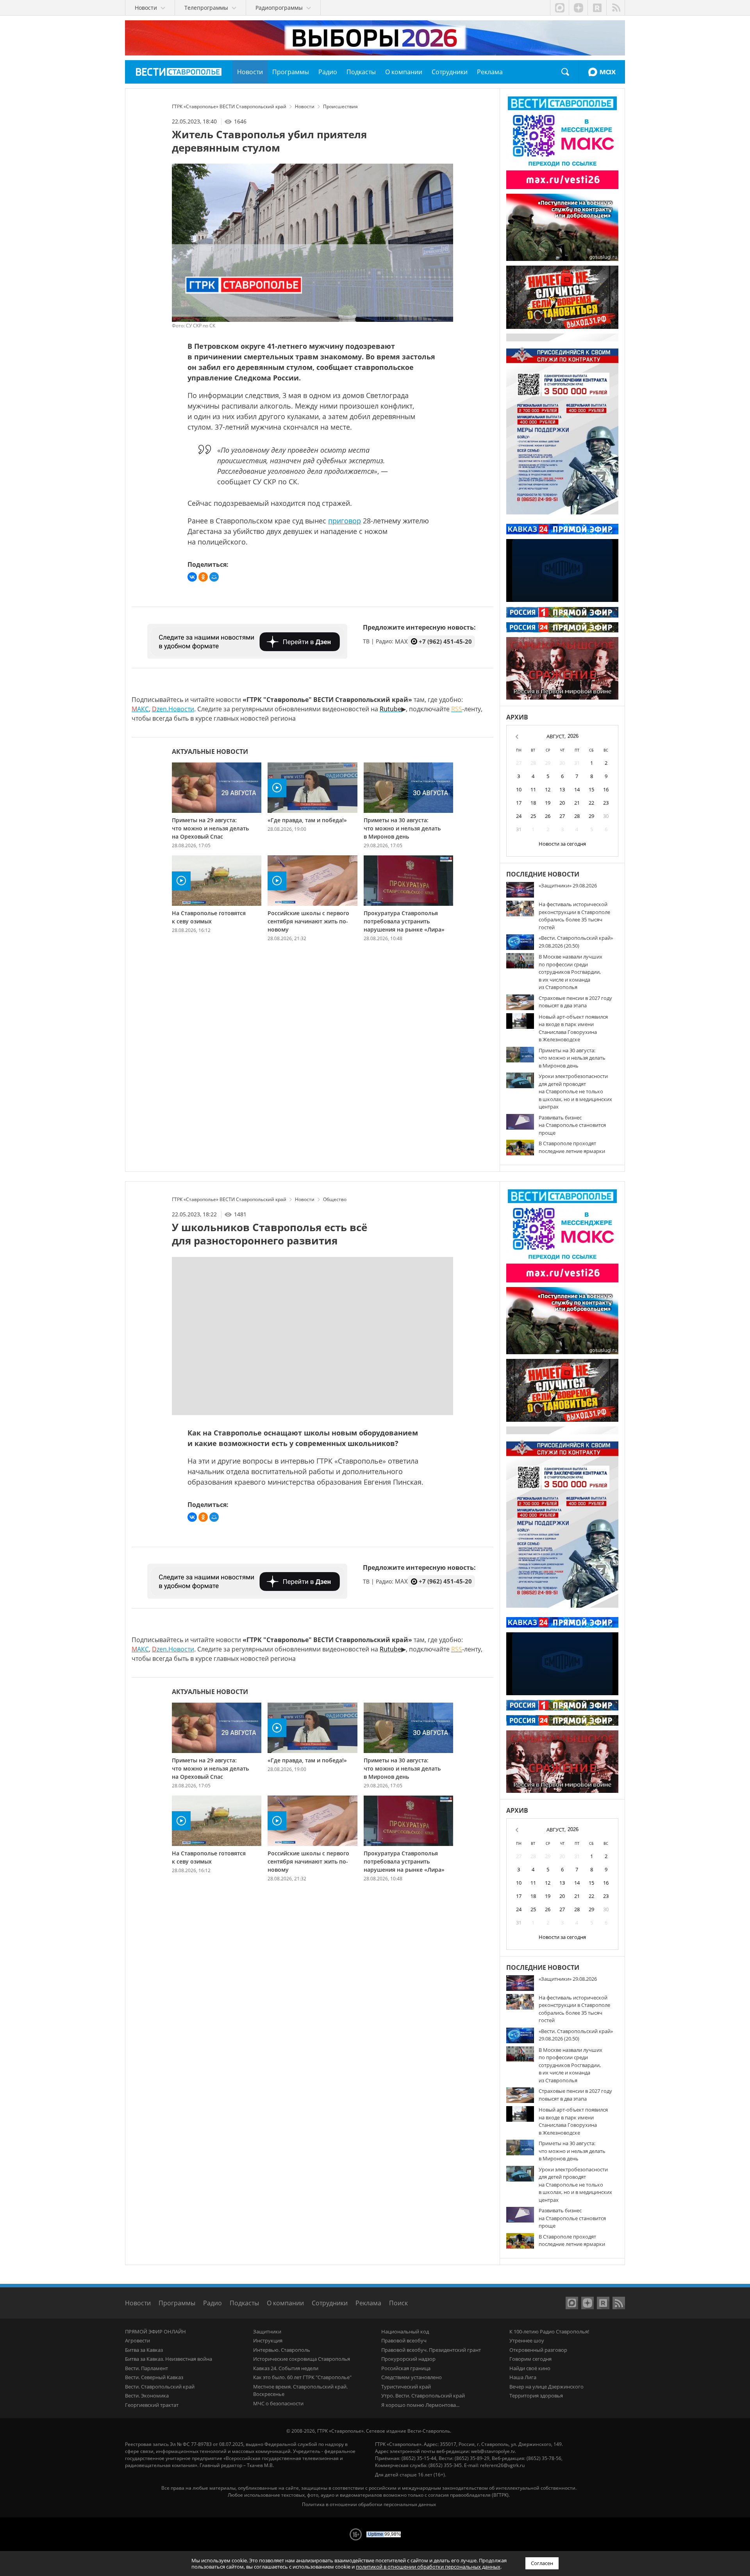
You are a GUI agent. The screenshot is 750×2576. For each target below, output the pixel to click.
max (559, 8)
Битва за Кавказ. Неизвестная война (169, 2359)
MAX (602, 72)
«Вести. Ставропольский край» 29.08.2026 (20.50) (576, 942)
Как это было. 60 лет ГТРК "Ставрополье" (302, 2377)
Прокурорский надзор (408, 2359)
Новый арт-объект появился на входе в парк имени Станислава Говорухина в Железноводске (573, 1028)
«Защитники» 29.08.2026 (568, 885)
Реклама (368, 2303)
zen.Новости (173, 709)
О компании (285, 2303)
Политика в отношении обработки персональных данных (369, 2504)
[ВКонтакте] (192, 577)
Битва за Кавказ (144, 2350)
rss (616, 8)
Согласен (542, 2563)
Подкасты (244, 2303)
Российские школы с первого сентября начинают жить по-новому (308, 921)
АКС (140, 709)
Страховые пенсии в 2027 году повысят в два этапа (575, 1002)
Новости (138, 2303)
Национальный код (405, 2331)
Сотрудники (330, 2303)
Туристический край (406, 2387)
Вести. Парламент (146, 2368)
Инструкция (268, 2340)
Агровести (137, 2340)
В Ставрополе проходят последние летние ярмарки (572, 1147)
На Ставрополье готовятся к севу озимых (209, 917)
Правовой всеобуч (404, 2340)
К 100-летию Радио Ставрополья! (549, 2331)
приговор (345, 521)
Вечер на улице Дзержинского (546, 2387)
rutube (597, 8)
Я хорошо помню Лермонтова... (420, 2405)
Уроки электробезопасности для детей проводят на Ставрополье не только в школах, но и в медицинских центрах (575, 1091)
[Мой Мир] (214, 577)
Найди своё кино (530, 2368)
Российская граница (406, 2368)
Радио (212, 2303)
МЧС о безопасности (278, 2403)
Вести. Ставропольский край (160, 2387)
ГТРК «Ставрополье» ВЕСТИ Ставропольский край (179, 72)
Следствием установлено (412, 2377)
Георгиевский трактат (152, 2405)
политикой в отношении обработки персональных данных (428, 2567)
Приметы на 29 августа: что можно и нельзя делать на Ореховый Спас (210, 828)
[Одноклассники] (203, 577)
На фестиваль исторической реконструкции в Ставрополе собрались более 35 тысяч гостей (574, 916)
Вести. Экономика (147, 2396)
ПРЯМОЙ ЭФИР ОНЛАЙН (155, 2331)
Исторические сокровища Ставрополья (302, 2359)
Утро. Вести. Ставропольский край (423, 2396)
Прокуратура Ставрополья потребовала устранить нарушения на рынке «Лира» (404, 921)
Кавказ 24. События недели (286, 2368)
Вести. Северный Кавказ (154, 2377)
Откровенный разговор (538, 2350)
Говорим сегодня (530, 2359)
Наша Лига (523, 2377)
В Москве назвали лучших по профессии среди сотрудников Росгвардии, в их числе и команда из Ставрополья (571, 972)
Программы (177, 2303)
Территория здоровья (536, 2396)
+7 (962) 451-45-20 (445, 641)
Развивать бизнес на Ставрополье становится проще (572, 1125)
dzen (578, 8)
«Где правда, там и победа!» (307, 820)
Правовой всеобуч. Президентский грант (431, 2350)
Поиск (565, 72)
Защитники (267, 2331)
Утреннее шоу (527, 2340)
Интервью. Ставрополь (282, 2350)
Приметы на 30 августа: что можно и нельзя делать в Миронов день (402, 828)
